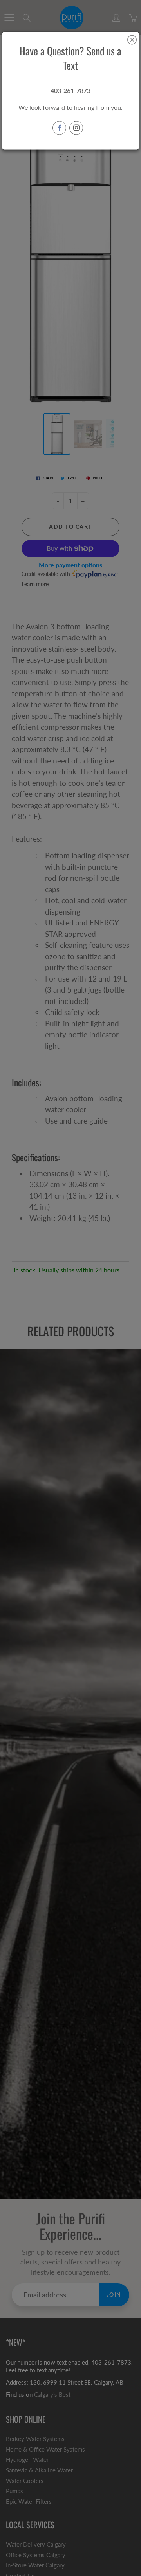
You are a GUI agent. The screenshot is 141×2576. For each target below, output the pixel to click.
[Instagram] (76, 128)
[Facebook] (59, 128)
